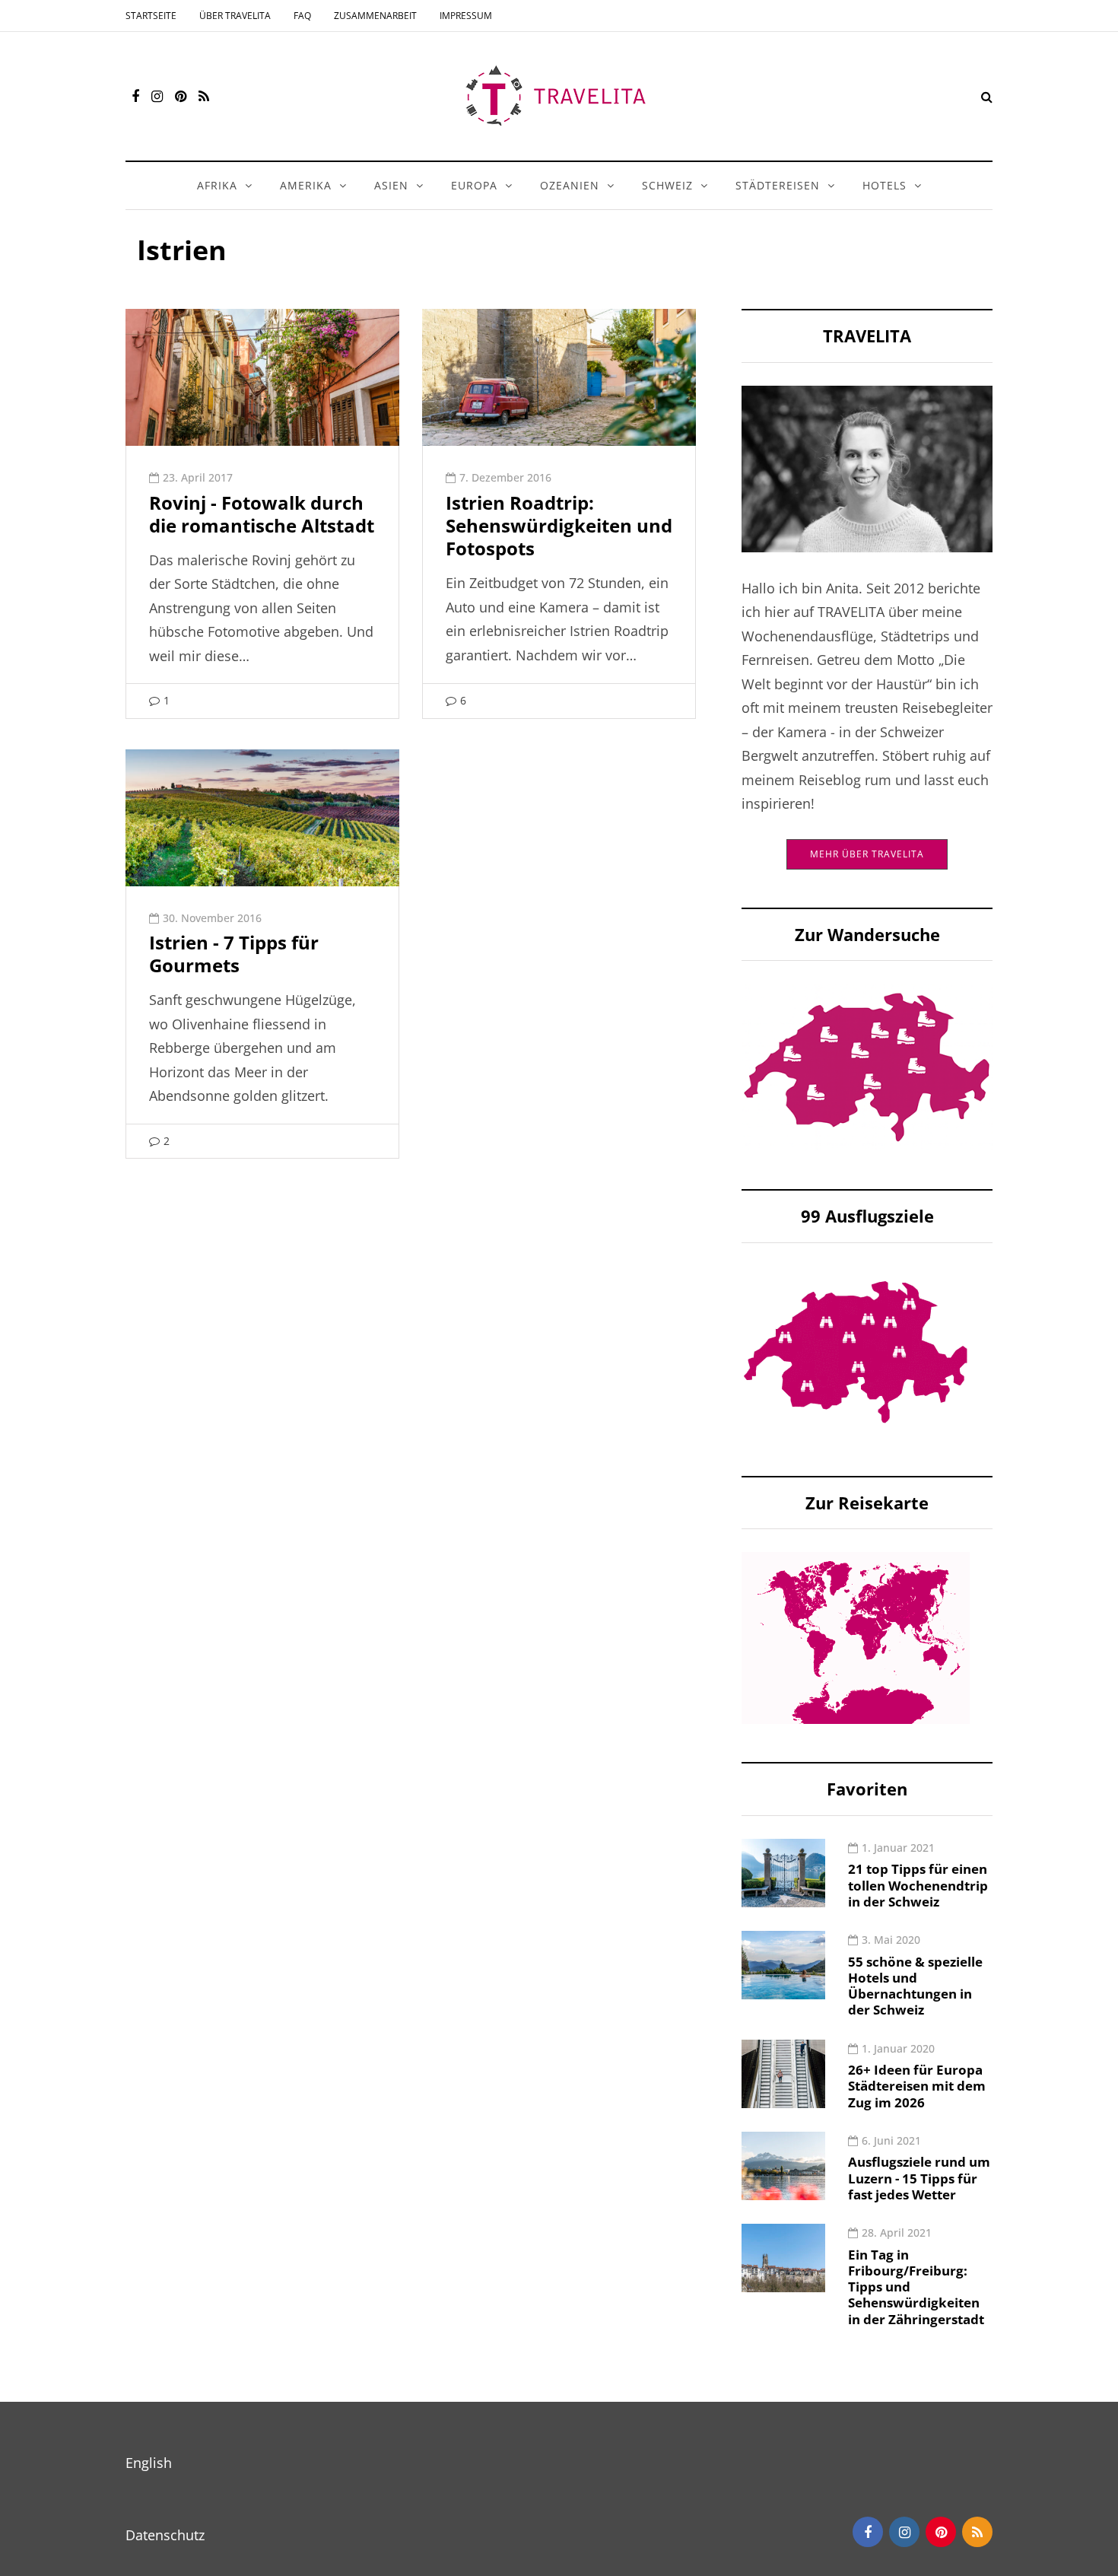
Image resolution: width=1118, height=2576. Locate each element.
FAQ (302, 16)
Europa (474, 185)
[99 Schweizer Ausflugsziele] (856, 1350)
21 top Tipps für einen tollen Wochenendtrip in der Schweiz (918, 1885)
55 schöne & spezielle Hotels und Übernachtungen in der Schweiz (915, 1986)
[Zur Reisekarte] (856, 1636)
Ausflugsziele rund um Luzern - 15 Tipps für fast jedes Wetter (919, 2178)
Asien (391, 185)
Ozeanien (570, 185)
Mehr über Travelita (867, 854)
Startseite (151, 16)
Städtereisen (778, 185)
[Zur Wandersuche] (867, 1066)
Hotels (885, 185)
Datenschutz (165, 2535)
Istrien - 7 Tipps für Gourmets (234, 954)
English (149, 2463)
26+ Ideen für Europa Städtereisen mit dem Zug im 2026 (917, 2086)
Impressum (466, 16)
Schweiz (667, 185)
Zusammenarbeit (375, 16)
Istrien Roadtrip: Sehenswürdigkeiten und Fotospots (559, 525)
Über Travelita (235, 16)
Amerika (306, 185)
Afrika (217, 185)
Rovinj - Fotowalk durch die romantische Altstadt (262, 514)
